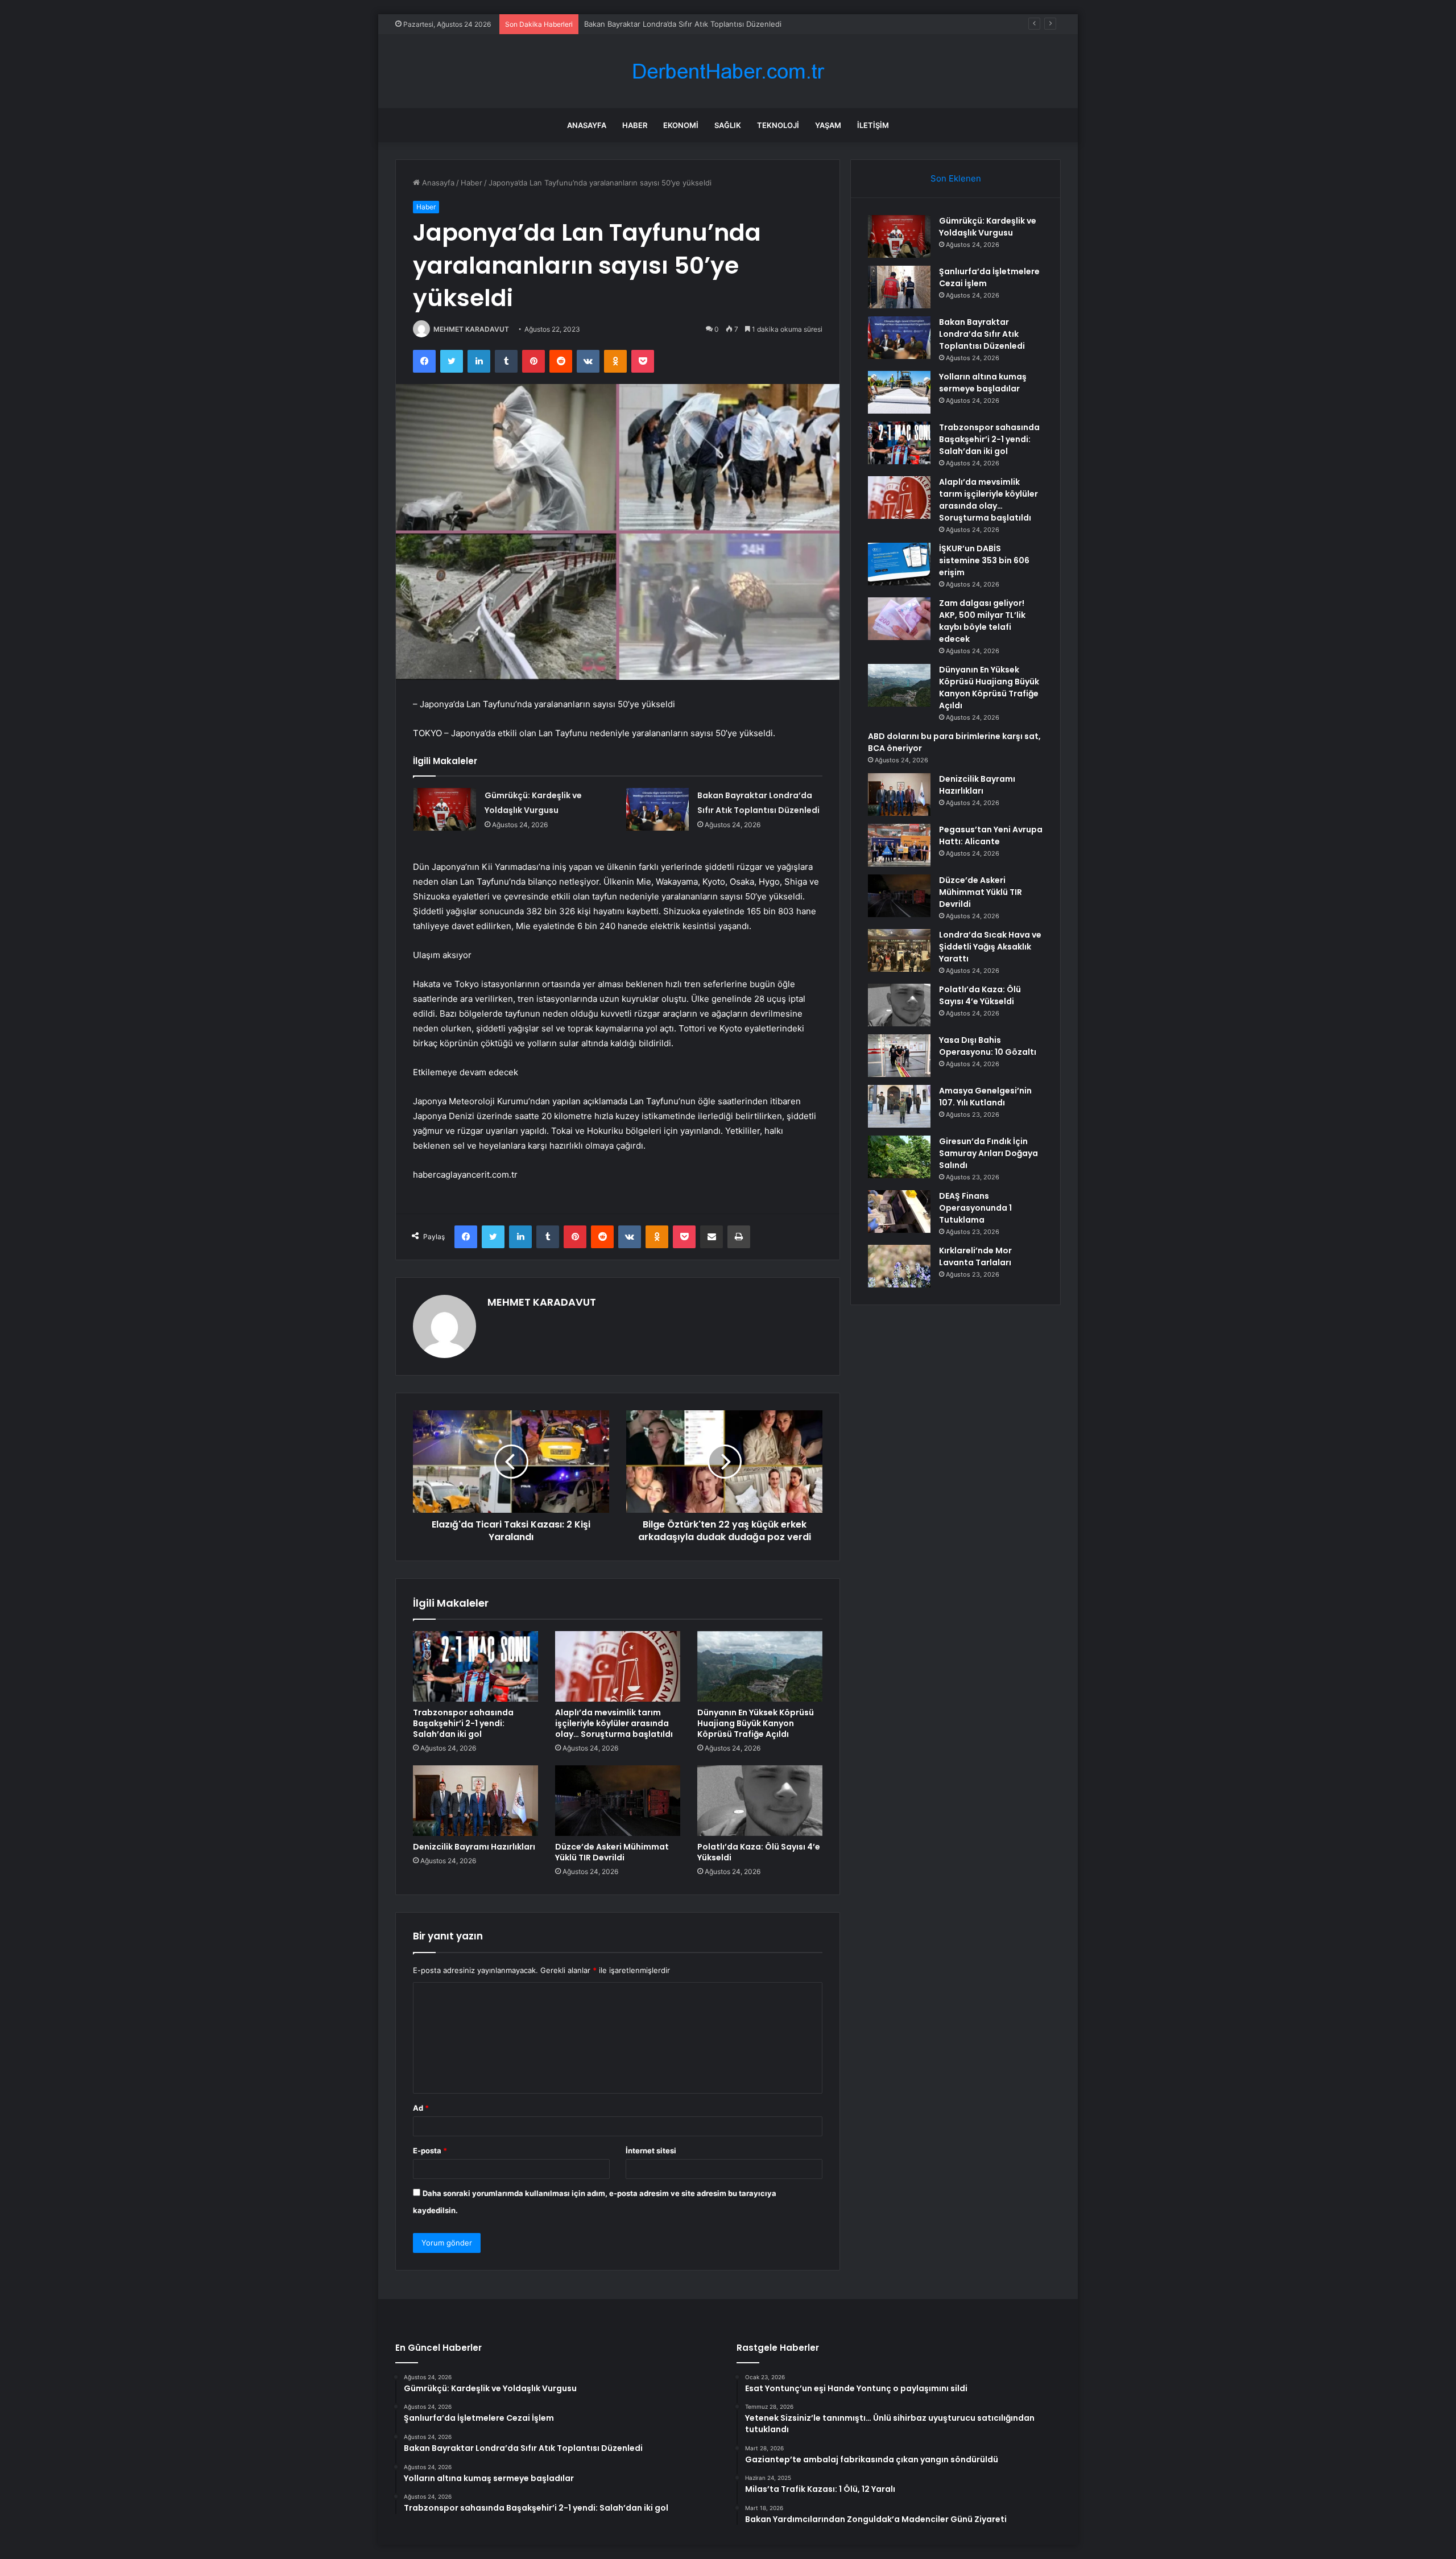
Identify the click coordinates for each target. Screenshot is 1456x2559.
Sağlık (728, 125)
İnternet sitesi (651, 2151)
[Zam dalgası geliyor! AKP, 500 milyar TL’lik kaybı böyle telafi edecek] (899, 619)
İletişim (873, 125)
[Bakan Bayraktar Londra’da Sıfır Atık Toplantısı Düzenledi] (657, 809)
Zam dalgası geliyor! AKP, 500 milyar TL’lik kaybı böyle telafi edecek (982, 621)
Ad (421, 2108)
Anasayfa (587, 125)
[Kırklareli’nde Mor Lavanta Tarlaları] (899, 1266)
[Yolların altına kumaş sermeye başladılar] (899, 392)
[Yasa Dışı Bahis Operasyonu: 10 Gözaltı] (899, 1056)
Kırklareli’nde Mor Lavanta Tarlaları (975, 1256)
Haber (635, 125)
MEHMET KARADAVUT (471, 329)
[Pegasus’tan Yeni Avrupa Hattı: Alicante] (899, 845)
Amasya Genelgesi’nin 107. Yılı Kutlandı (985, 1097)
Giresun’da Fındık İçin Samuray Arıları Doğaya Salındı (988, 1153)
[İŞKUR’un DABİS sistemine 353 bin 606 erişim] (899, 564)
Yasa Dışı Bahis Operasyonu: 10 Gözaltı (988, 1046)
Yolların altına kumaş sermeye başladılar (983, 383)
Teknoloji (778, 125)
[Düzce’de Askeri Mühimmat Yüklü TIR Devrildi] (618, 1801)
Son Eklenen (956, 178)
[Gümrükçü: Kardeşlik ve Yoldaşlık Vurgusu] (445, 809)
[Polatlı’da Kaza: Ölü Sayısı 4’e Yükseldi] (760, 1801)
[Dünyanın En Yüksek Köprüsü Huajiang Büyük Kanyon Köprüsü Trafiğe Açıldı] (760, 1666)
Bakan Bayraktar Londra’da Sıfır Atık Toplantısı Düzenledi (683, 24)
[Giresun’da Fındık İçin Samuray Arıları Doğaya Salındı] (899, 1157)
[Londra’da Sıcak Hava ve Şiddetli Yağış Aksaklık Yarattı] (899, 950)
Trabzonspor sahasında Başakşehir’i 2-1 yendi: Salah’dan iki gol (463, 1723)
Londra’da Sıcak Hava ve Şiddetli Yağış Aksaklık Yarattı (990, 947)
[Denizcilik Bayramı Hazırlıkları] (475, 1801)
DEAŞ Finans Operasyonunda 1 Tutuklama (975, 1208)
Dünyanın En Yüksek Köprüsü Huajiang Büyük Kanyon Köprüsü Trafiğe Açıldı (756, 1723)
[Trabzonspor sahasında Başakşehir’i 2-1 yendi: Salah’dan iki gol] (475, 1666)
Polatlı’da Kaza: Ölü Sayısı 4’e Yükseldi (759, 1852)
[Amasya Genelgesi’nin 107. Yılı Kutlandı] (899, 1106)
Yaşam (828, 125)
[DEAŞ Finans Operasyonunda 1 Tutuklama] (899, 1212)
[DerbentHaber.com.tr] (728, 71)
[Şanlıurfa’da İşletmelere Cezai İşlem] (899, 287)
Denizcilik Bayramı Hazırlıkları (474, 1847)
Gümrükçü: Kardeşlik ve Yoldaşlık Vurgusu (988, 227)
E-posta (430, 2151)
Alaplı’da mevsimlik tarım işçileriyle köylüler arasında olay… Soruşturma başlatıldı (614, 1723)
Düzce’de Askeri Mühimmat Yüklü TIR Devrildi (612, 1852)
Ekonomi (681, 125)
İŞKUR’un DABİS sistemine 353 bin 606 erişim (984, 560)
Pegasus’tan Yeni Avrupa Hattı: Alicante (991, 835)
